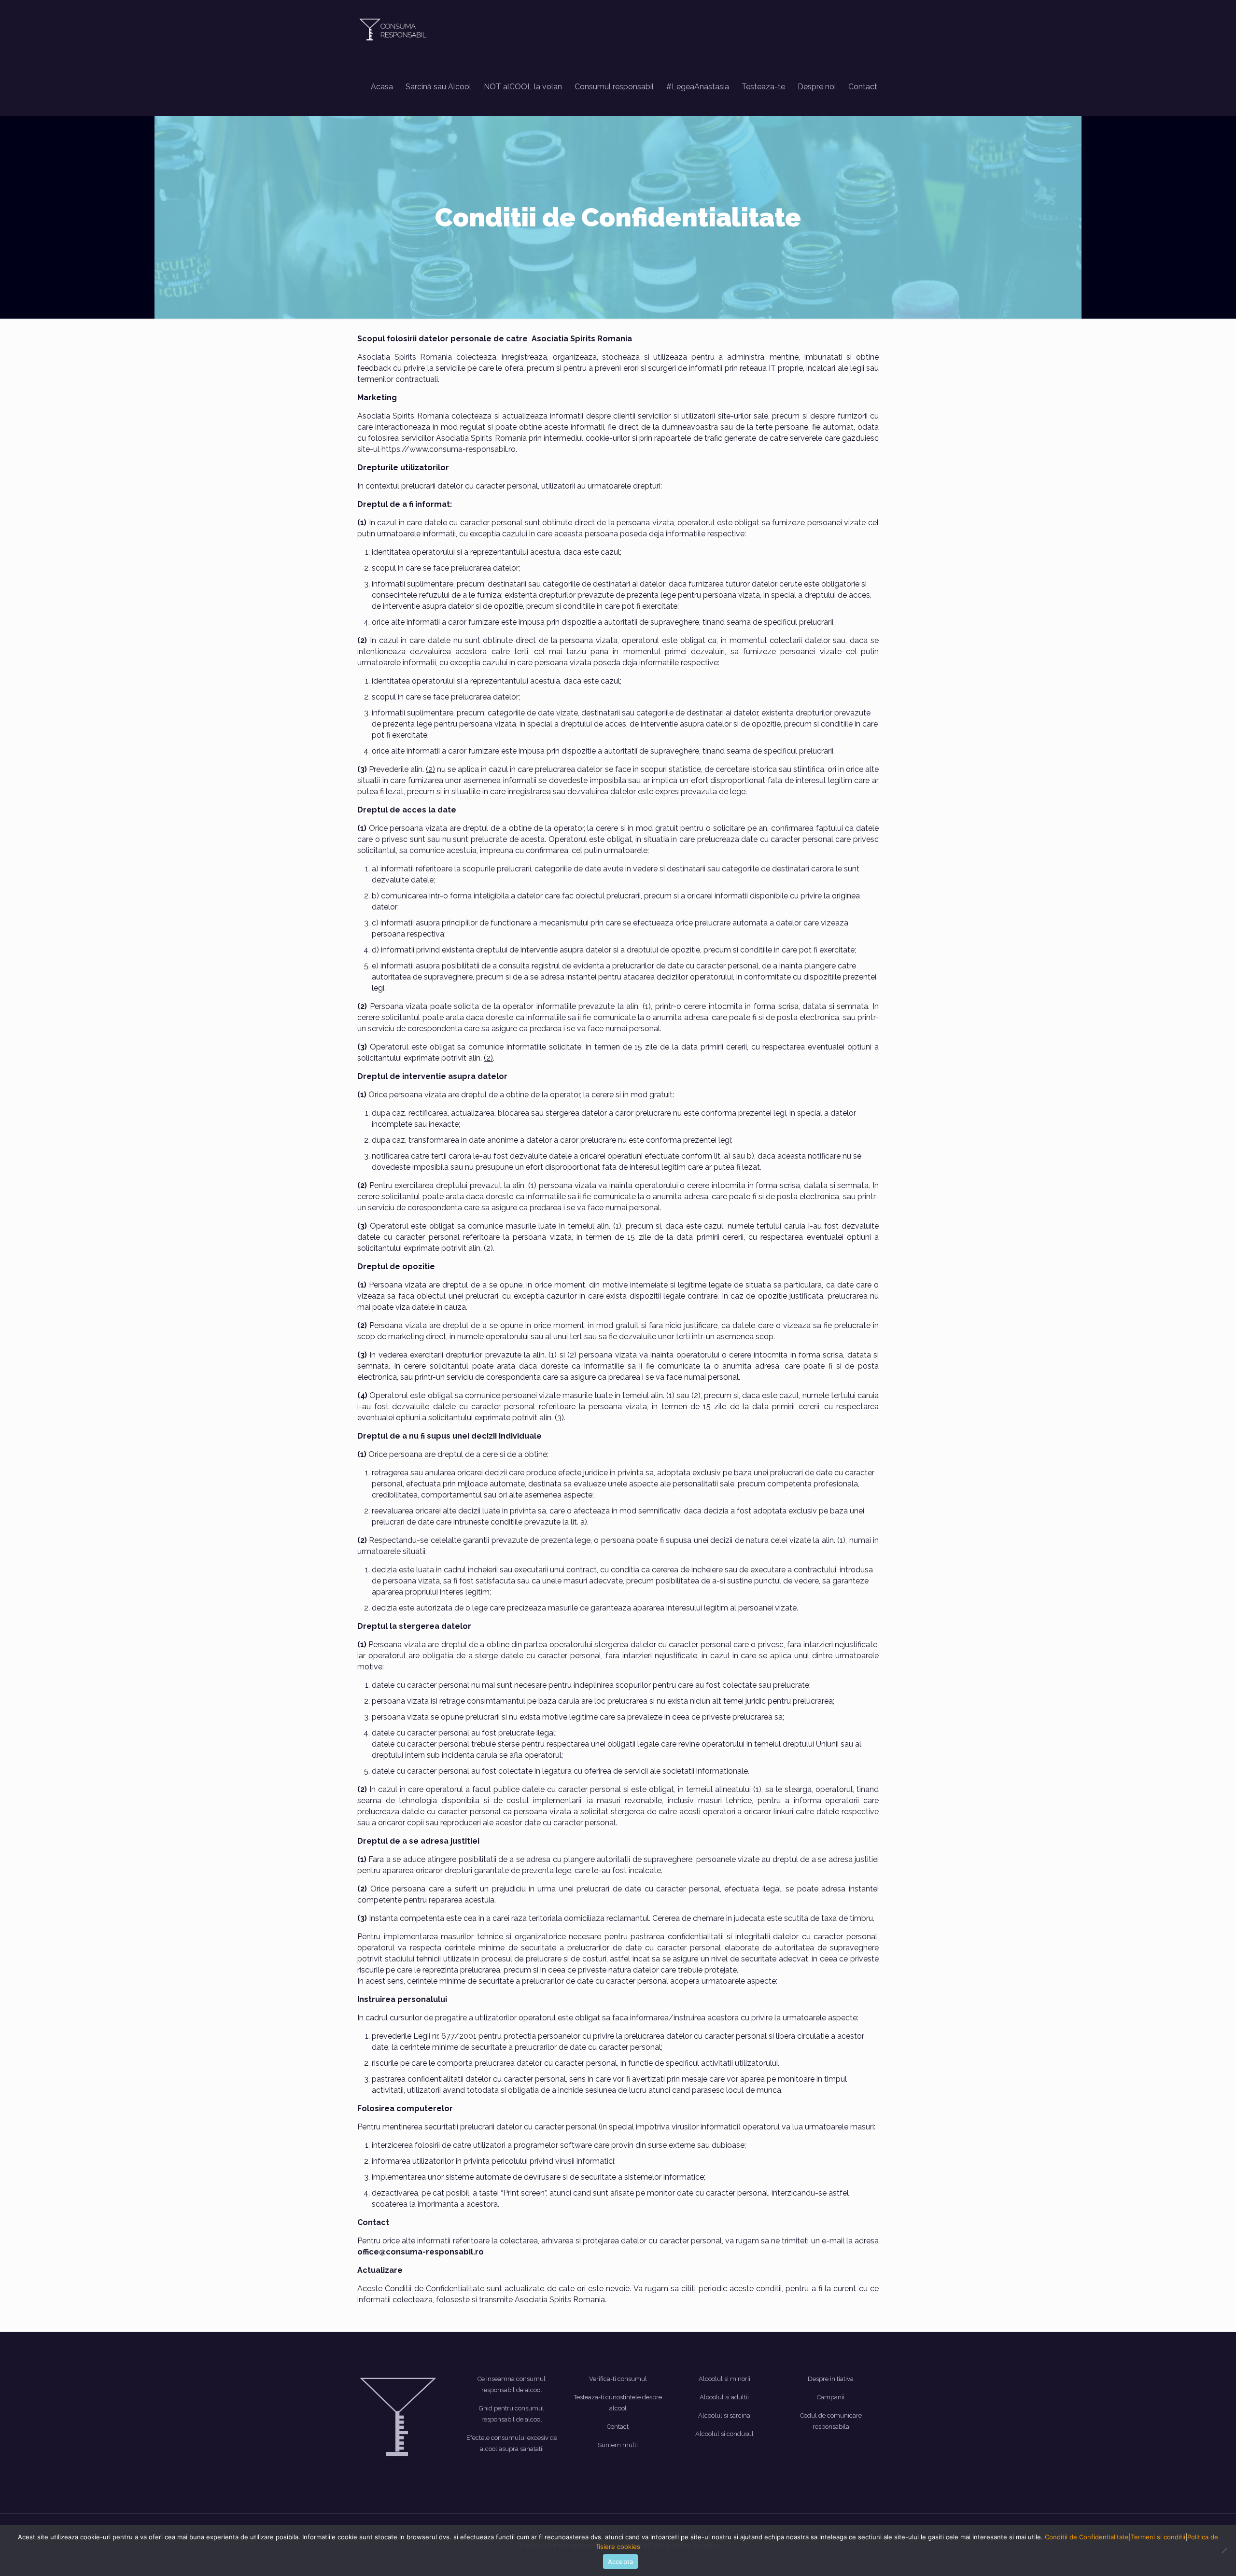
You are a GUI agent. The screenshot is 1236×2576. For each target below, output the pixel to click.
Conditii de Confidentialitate (1087, 2537)
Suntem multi (618, 2445)
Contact (618, 2427)
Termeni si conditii (1158, 2537)
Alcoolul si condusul (724, 2434)
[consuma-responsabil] (395, 29)
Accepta (621, 2562)
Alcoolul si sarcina (724, 2415)
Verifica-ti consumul (618, 2379)
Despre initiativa (831, 2379)
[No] (1224, 2550)
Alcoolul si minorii (724, 2379)
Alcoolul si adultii (724, 2397)
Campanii (831, 2397)
